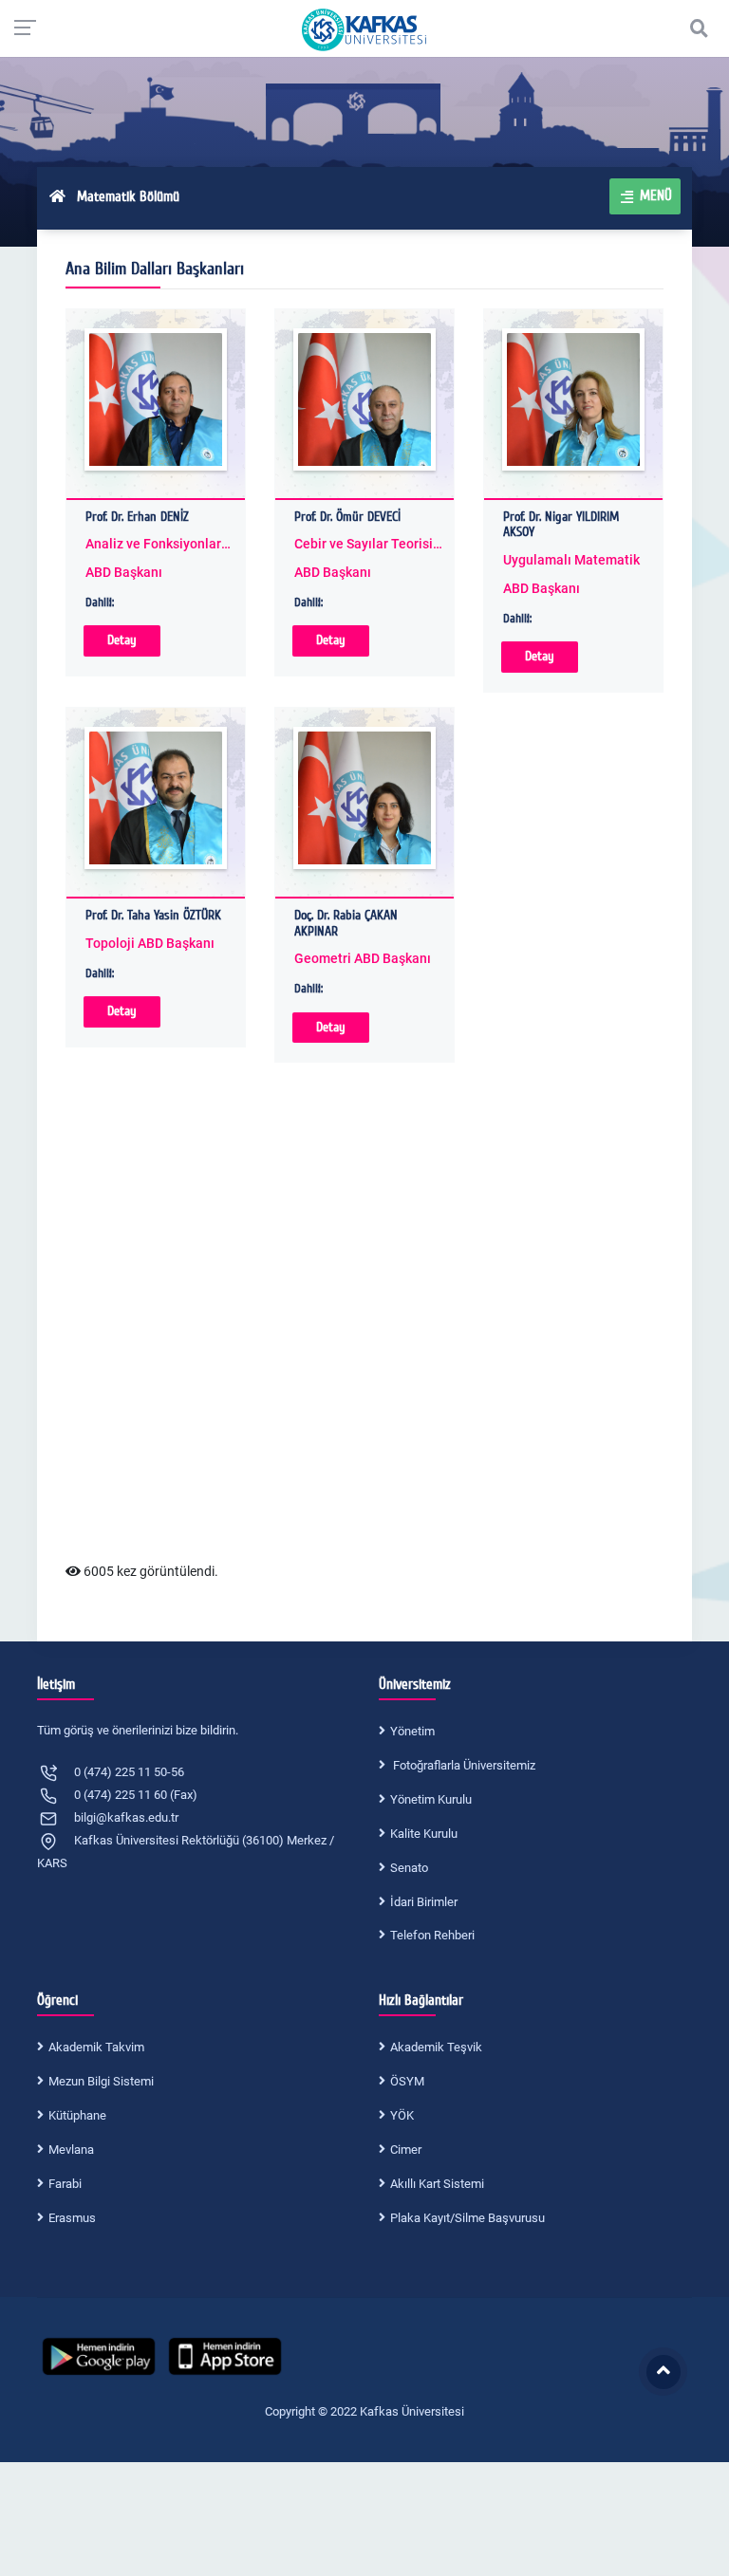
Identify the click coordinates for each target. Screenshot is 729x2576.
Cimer (406, 2150)
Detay (122, 640)
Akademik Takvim (96, 2047)
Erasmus (72, 2218)
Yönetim (412, 1731)
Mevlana (71, 2150)
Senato (409, 1868)
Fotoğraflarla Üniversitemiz (463, 1765)
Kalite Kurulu (424, 1834)
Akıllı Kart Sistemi (437, 2184)
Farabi (65, 2184)
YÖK (402, 2115)
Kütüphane (77, 2115)
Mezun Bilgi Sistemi (101, 2081)
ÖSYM (407, 2081)
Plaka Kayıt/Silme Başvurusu (467, 2218)
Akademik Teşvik (436, 2047)
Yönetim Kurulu (431, 1799)
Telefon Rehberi (432, 1935)
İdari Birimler (424, 1902)
